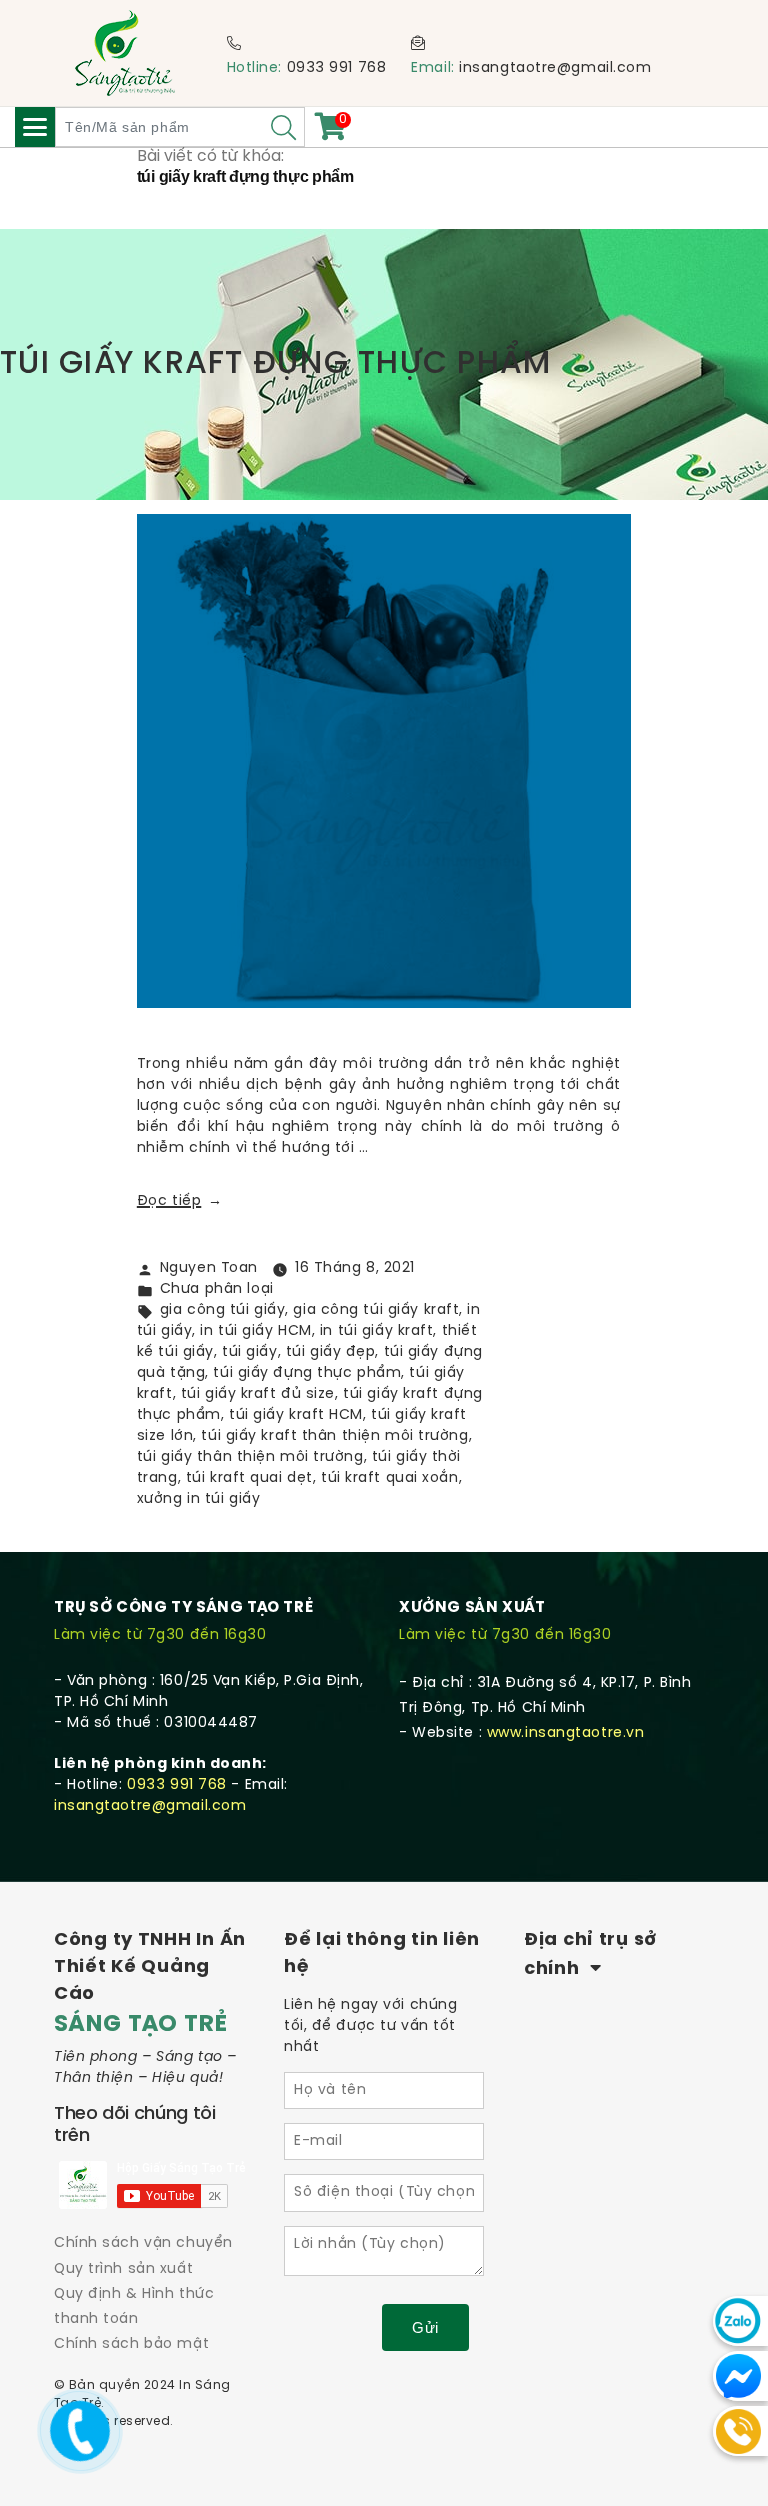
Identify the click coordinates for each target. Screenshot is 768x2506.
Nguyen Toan (209, 1268)
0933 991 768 (337, 68)
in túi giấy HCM (255, 1331)
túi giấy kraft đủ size (258, 1394)
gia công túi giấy (223, 1310)
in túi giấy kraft (377, 1331)
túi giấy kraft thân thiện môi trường (334, 1436)
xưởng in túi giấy (199, 1499)
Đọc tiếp (180, 1201)
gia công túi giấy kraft (376, 1310)
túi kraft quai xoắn (390, 1478)
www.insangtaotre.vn (566, 1733)
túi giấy (249, 1352)
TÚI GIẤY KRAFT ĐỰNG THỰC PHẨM (276, 364)
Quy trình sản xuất (123, 2269)
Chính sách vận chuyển (143, 2243)
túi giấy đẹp (331, 1352)
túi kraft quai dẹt (249, 1478)
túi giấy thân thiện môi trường (250, 1457)
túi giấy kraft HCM (296, 1415)
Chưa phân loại (217, 1289)
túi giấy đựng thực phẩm (307, 1373)
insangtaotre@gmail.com (555, 68)
